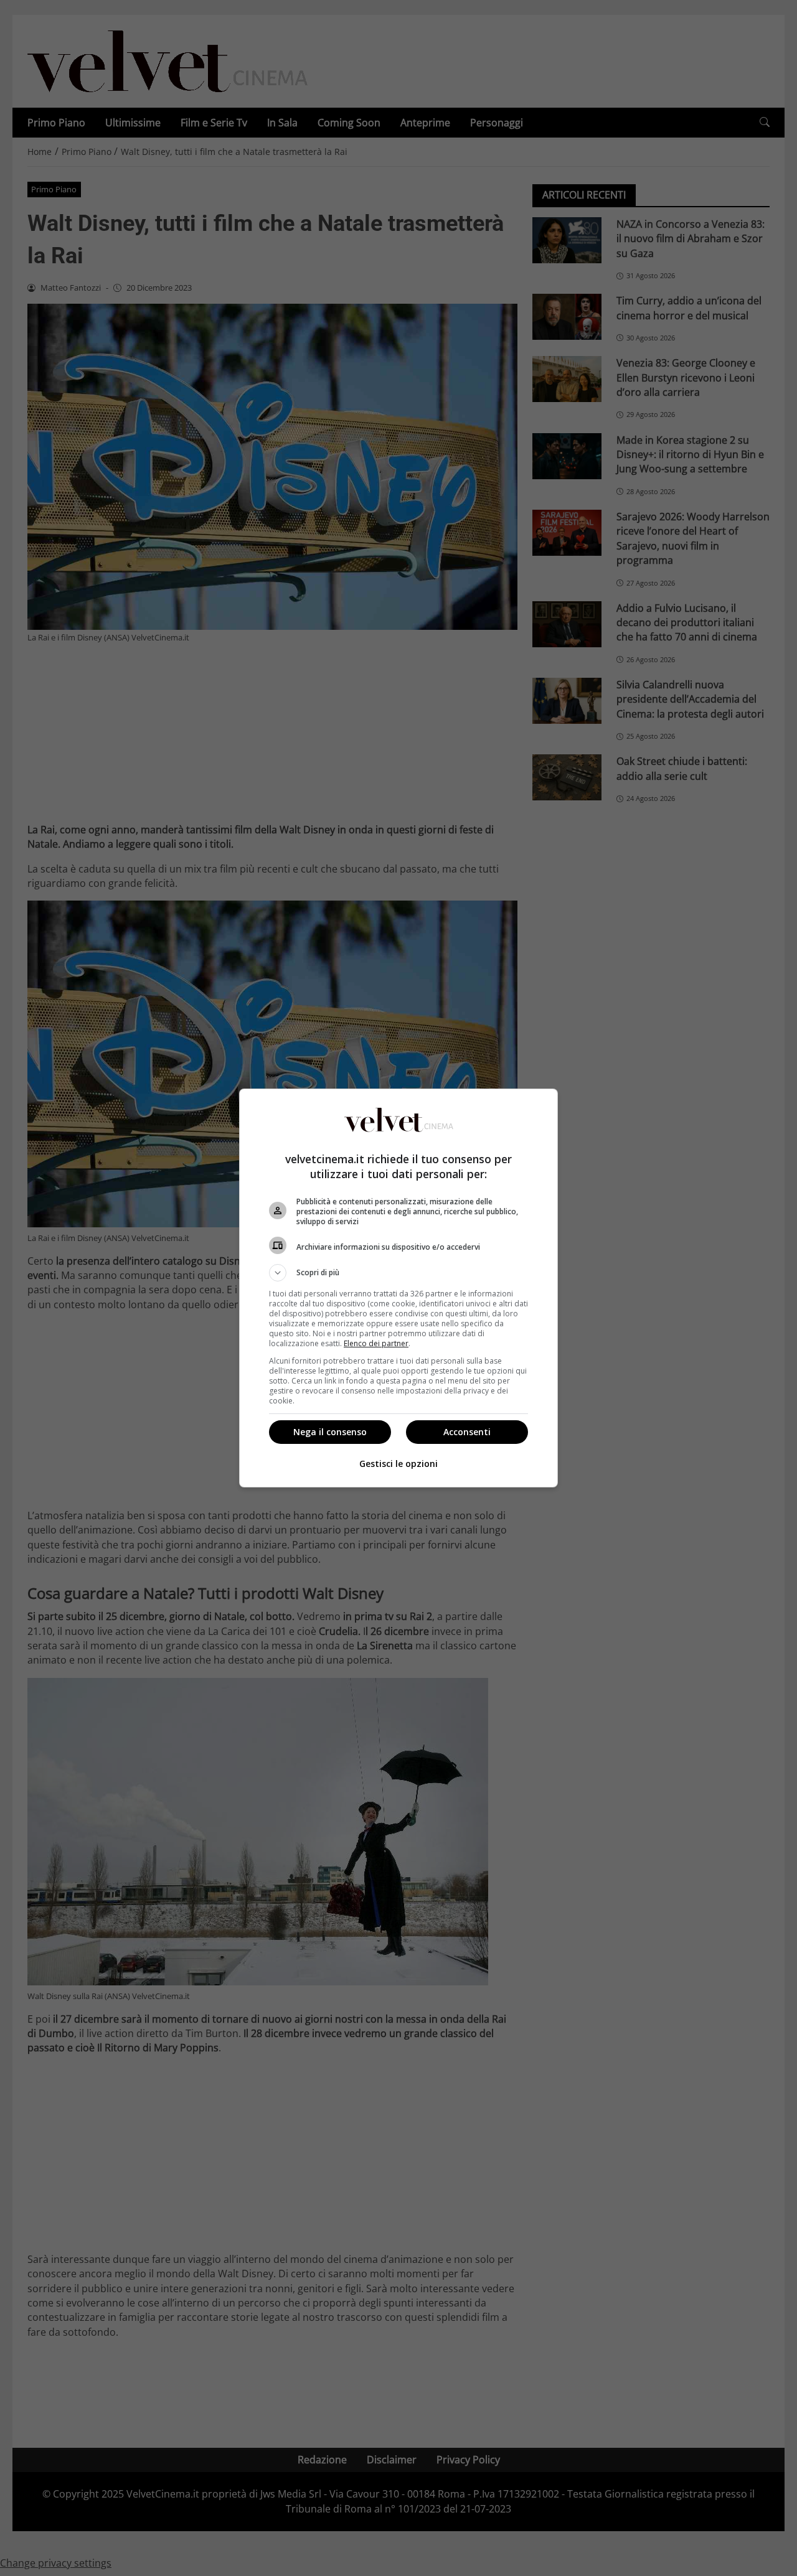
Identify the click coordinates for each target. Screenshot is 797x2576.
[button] (398, 1273)
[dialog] (398, 1288)
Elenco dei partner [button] (376, 1343)
